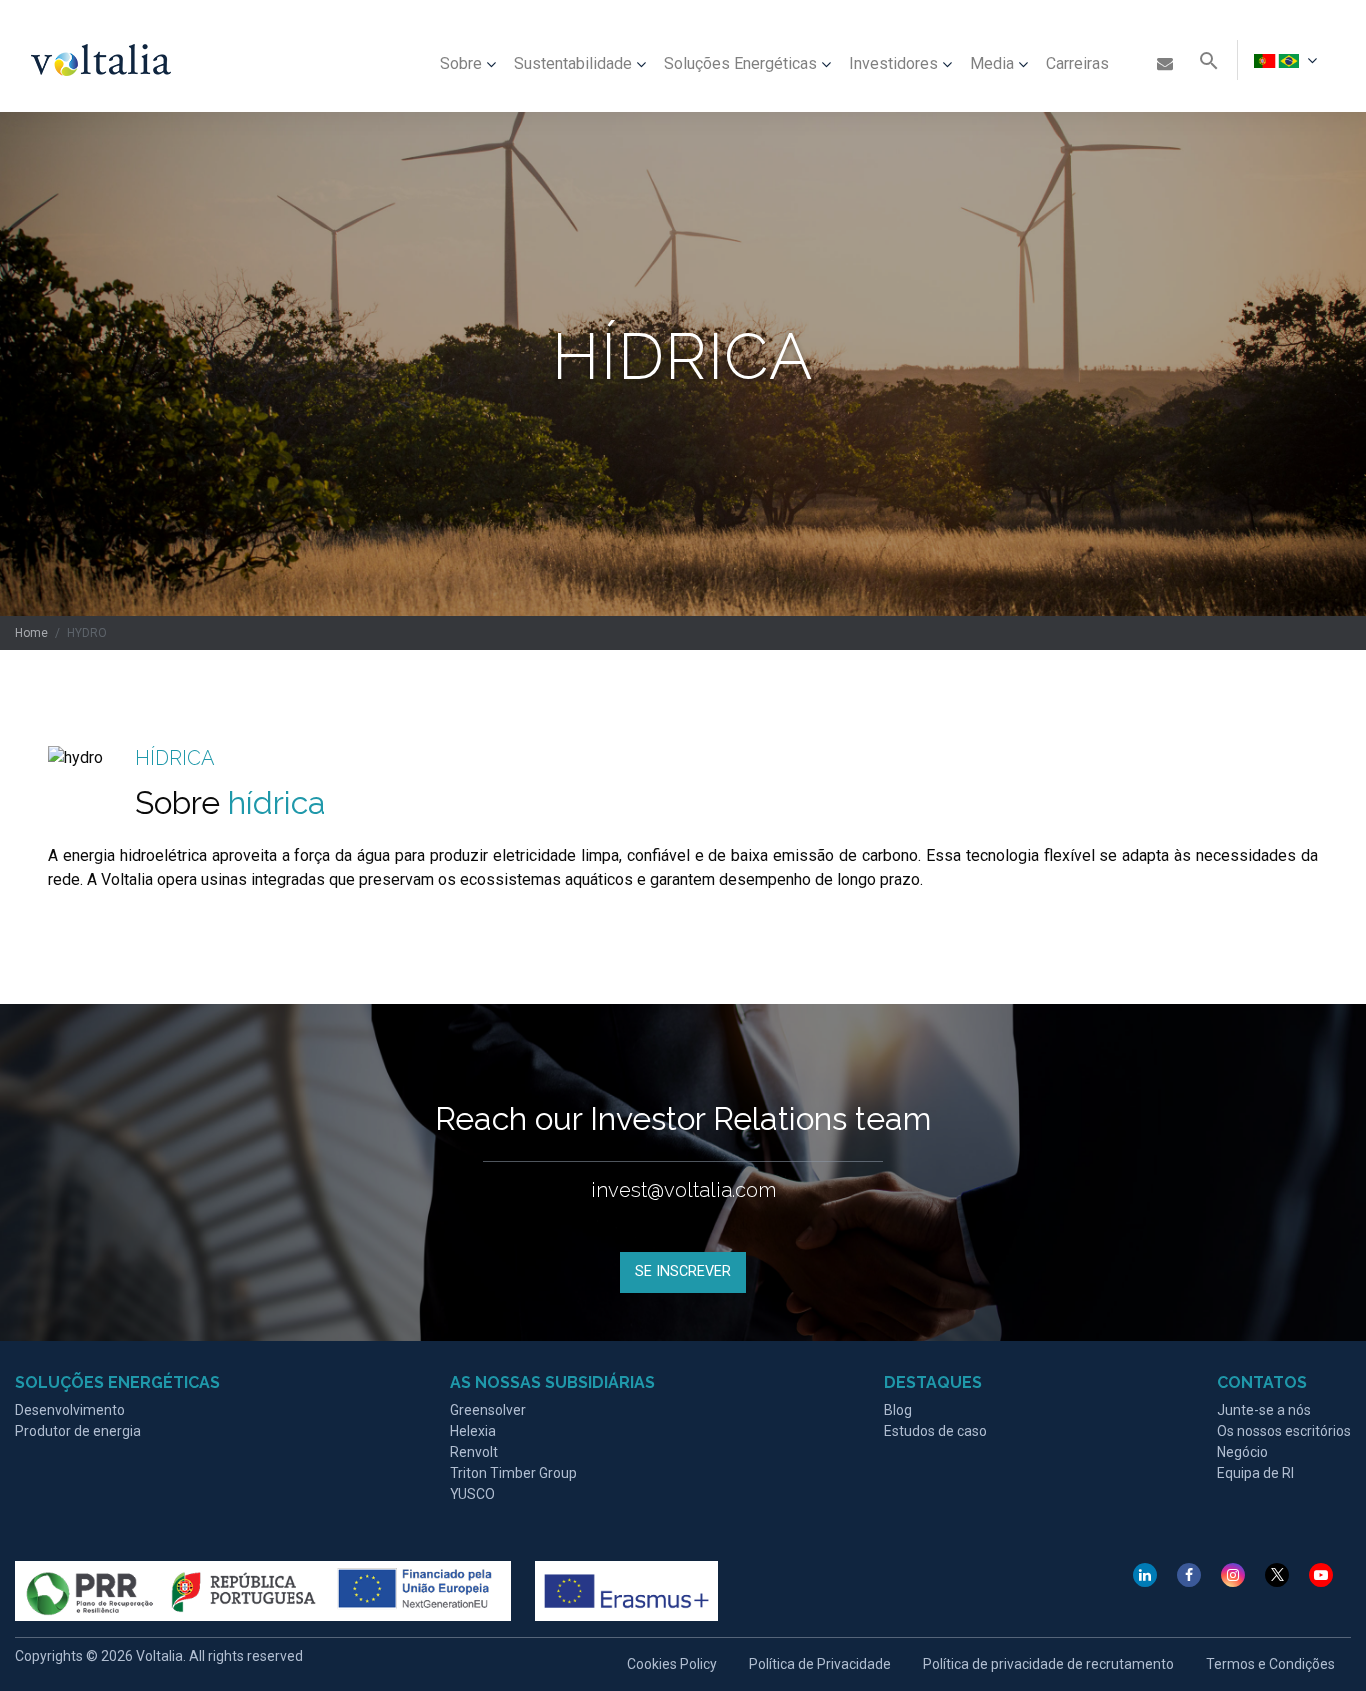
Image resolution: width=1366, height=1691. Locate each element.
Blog (898, 1410)
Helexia (473, 1431)
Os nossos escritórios (1284, 1431)
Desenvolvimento (70, 1410)
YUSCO (472, 1494)
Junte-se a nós (1264, 1410)
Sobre (461, 63)
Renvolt (474, 1452)
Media (992, 63)
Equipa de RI (1255, 1473)
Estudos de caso (935, 1431)
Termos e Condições (1270, 1664)
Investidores (893, 63)
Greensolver (488, 1410)
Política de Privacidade (820, 1664)
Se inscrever (683, 1271)
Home (31, 633)
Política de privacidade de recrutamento (1048, 1664)
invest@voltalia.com (683, 1190)
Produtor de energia (78, 1431)
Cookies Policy (672, 1664)
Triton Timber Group (513, 1473)
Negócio (1242, 1452)
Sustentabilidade (573, 63)
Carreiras (1077, 63)
